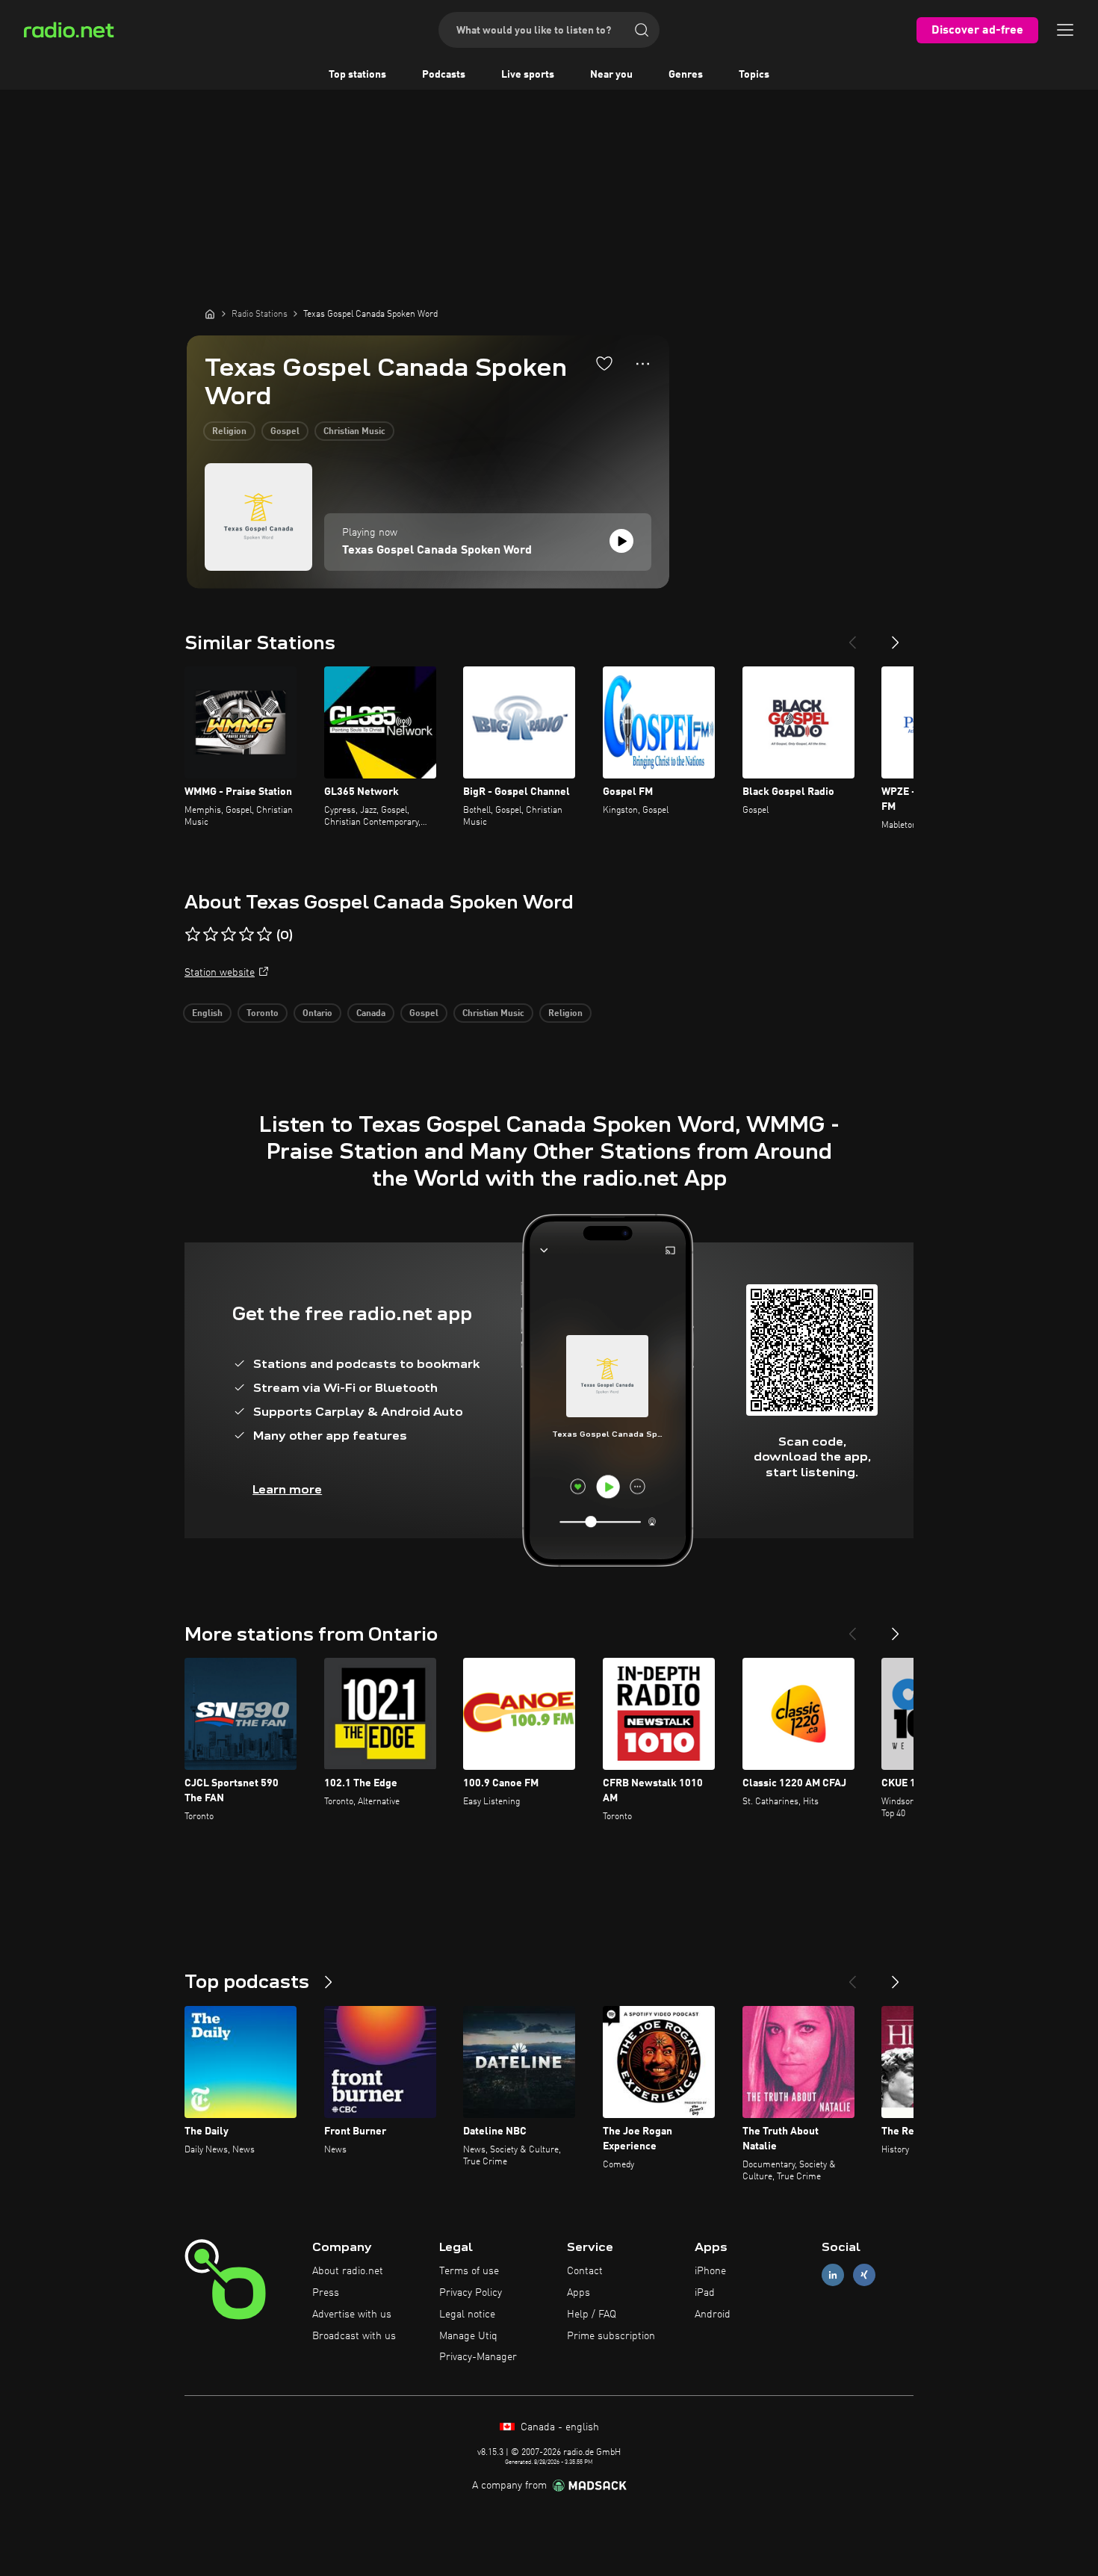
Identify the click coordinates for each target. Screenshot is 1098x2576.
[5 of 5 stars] (264, 935)
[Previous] (852, 637)
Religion (229, 432)
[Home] (210, 314)
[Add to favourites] (604, 363)
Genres (686, 75)
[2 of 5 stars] (211, 935)
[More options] (643, 364)
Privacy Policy (471, 2293)
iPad (705, 2293)
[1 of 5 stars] (193, 935)
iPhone (710, 2271)
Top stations (357, 75)
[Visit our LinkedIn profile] (833, 2275)
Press (326, 2293)
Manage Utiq (468, 2336)
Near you (611, 75)
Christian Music (354, 432)
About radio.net (348, 2271)
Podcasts (444, 75)
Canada (371, 1014)
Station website (220, 973)
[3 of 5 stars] (229, 935)
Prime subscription (611, 2336)
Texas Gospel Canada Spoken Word (437, 551)
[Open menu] (1065, 30)
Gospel (285, 432)
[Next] (896, 637)
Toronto (263, 1014)
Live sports (528, 75)
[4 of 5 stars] (246, 935)
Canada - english (558, 2427)
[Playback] (621, 541)
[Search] (642, 30)
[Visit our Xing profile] (864, 2275)
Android (713, 2315)
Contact (585, 2271)
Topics (754, 75)
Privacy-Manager (478, 2357)
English (207, 1014)
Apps (579, 2293)
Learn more (287, 1489)
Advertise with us (352, 2315)
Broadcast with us (354, 2336)
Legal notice (467, 2315)
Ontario (317, 1014)
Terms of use (469, 2271)
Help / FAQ (592, 2315)
